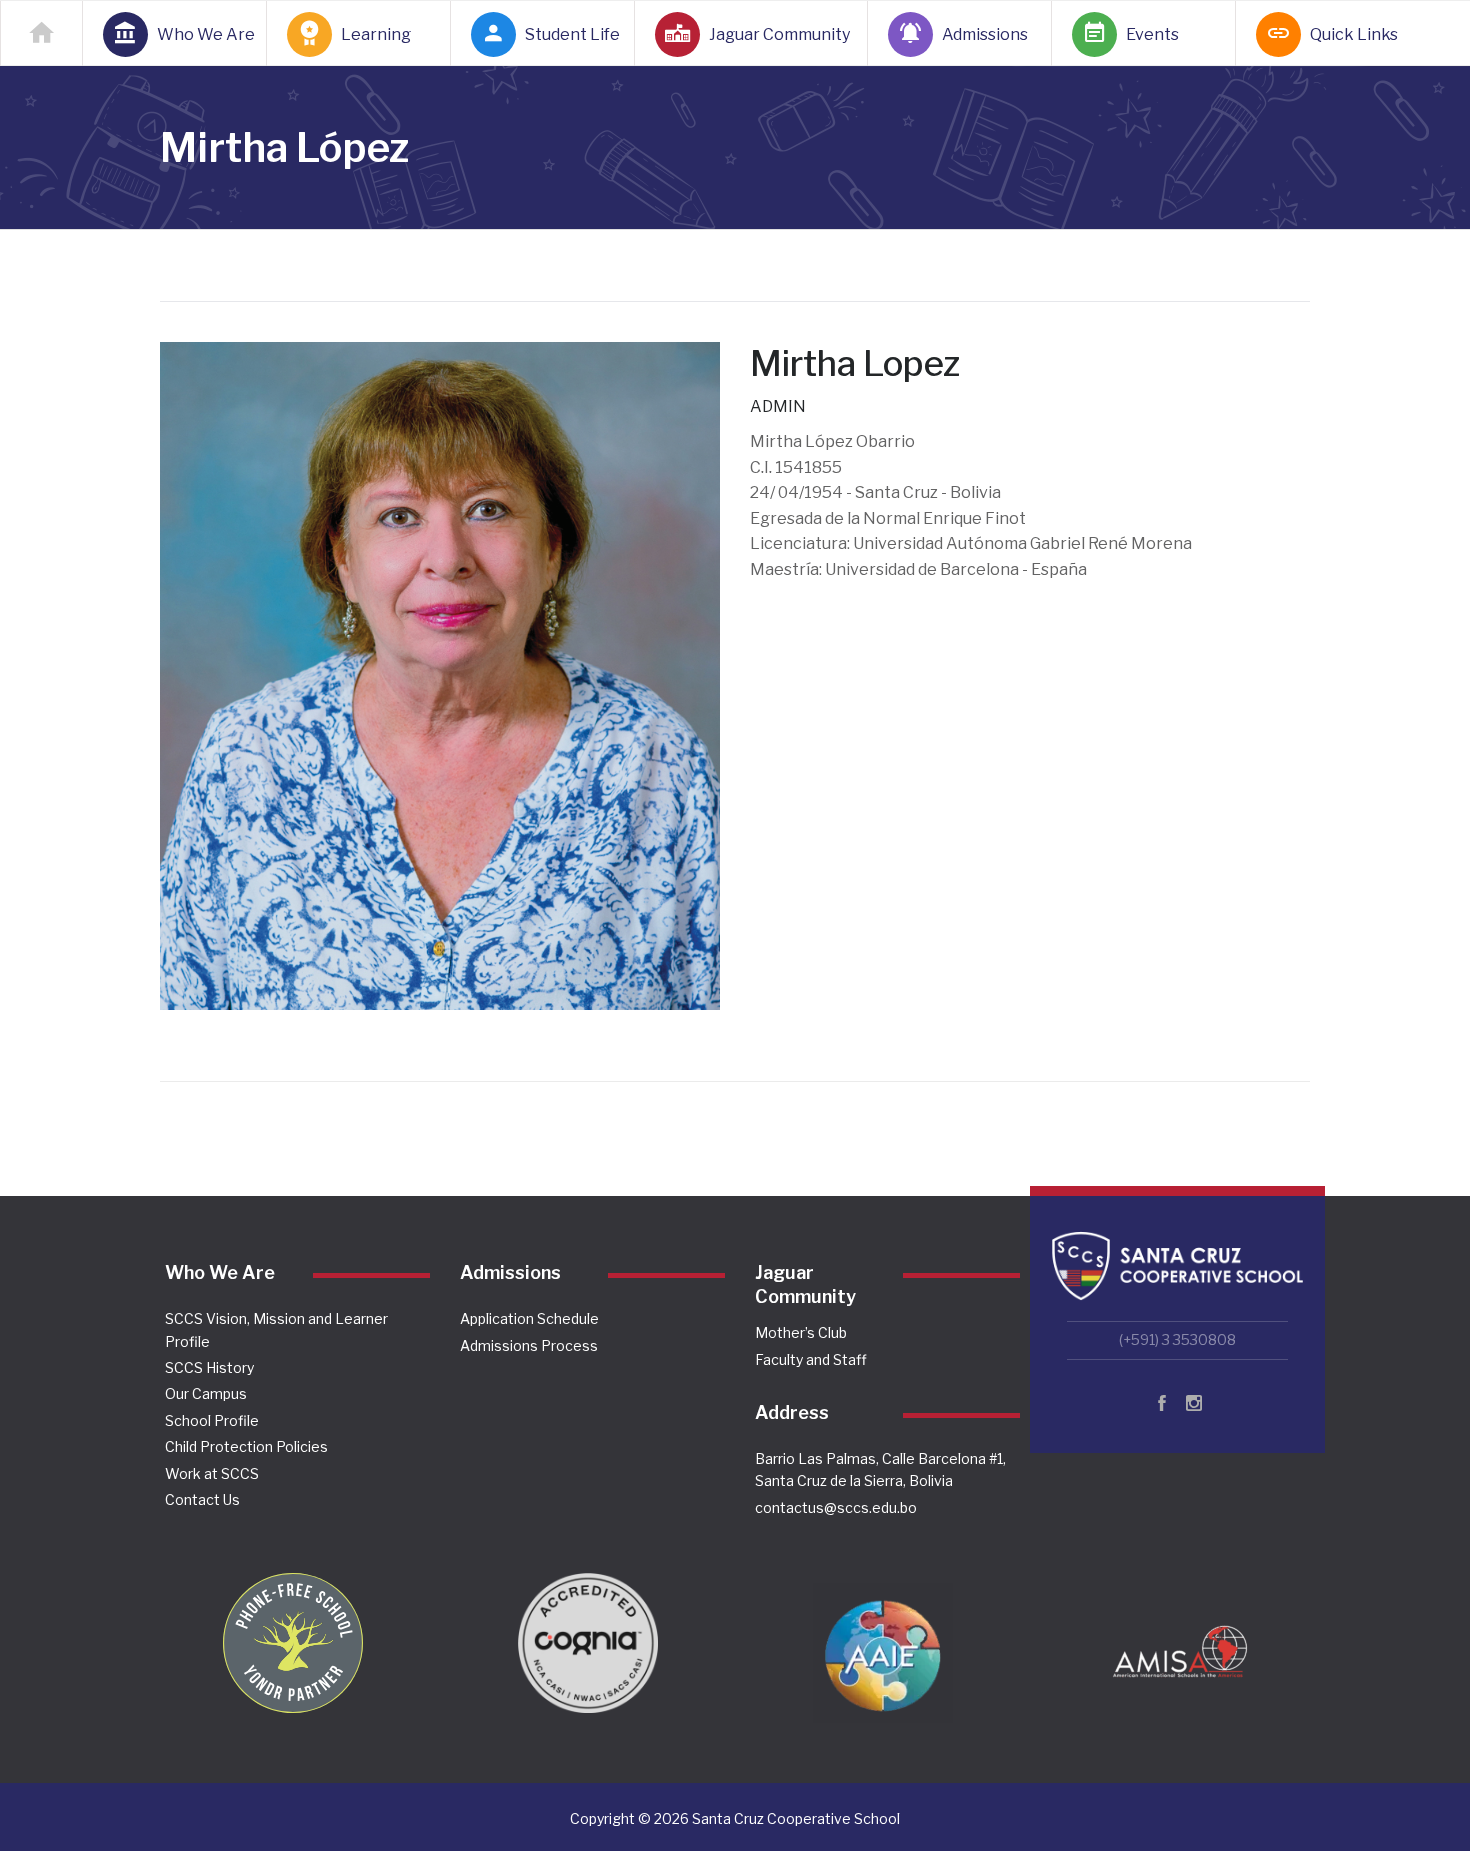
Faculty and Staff (811, 1359)
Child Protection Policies (246, 1446)
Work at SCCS (212, 1473)
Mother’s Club (801, 1332)
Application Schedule (529, 1318)
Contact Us (202, 1499)
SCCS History (209, 1367)
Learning (376, 34)
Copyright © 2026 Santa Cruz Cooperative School (735, 1818)
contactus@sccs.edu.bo (836, 1507)
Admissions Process (529, 1345)
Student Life (568, 34)
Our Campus (206, 1393)
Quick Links (1353, 34)
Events (1152, 34)
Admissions (985, 34)
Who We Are (200, 34)
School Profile (212, 1420)
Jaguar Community (776, 34)
